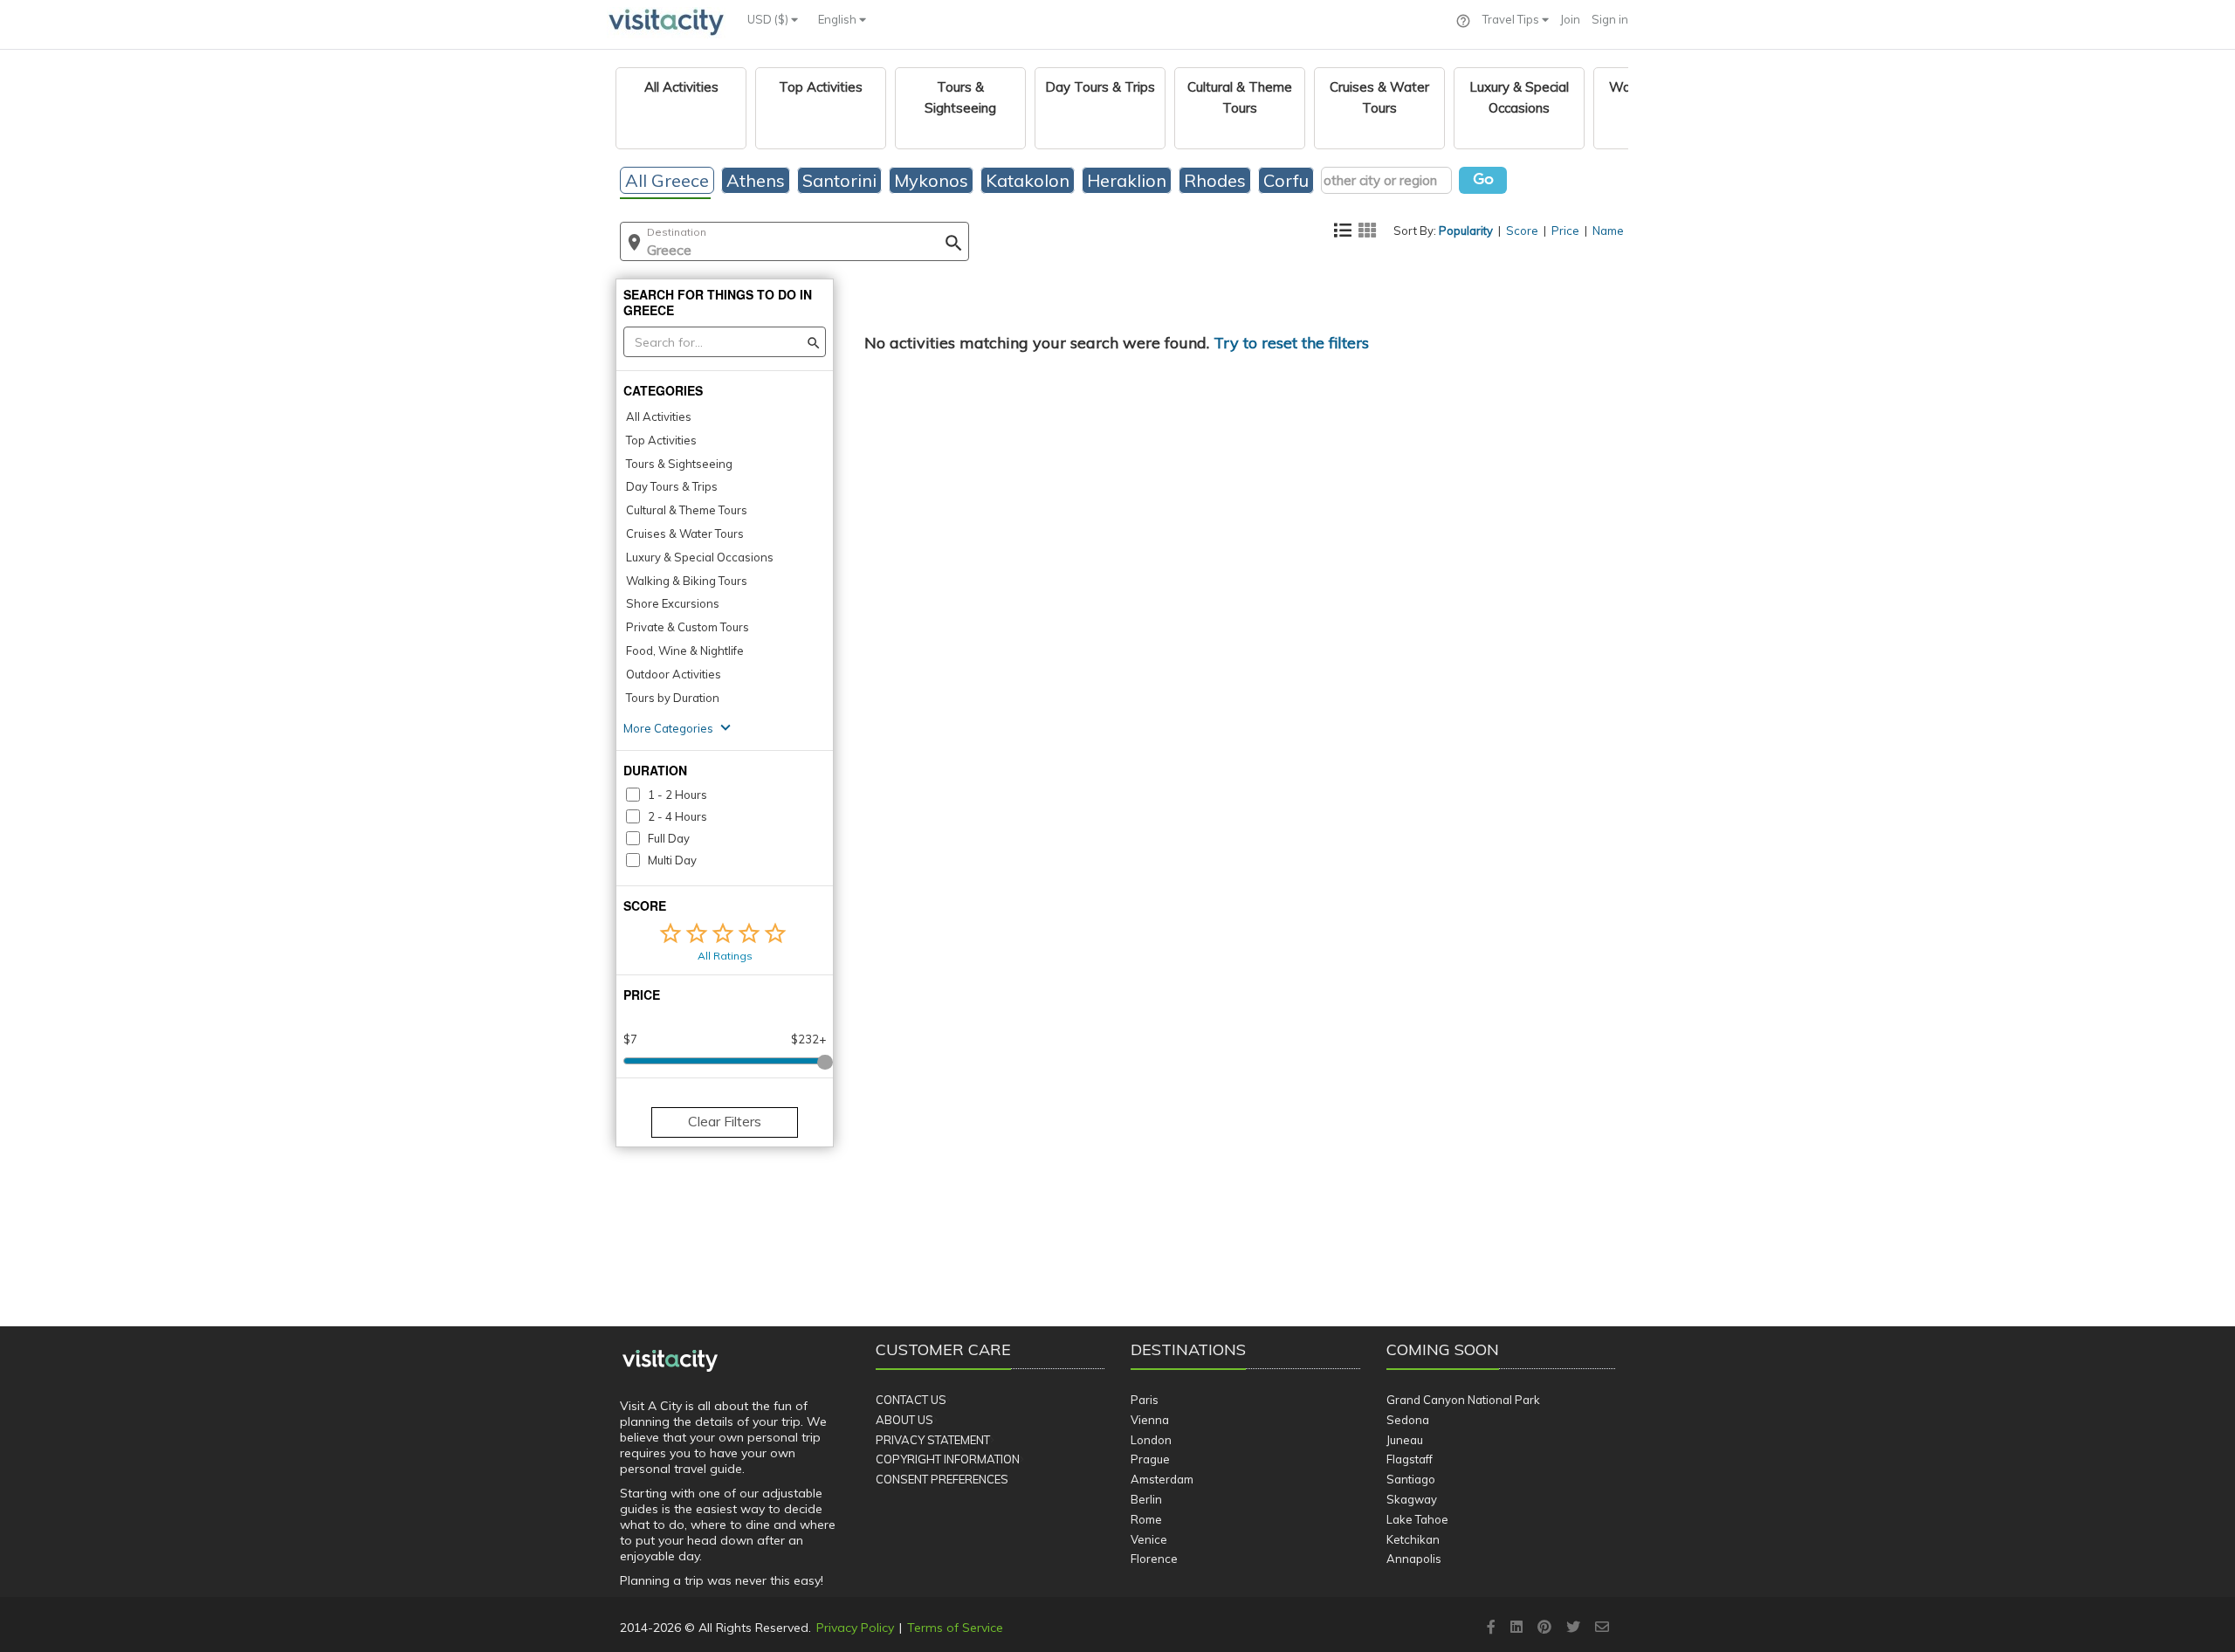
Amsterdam (1162, 1479)
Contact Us (911, 1400)
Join (1570, 19)
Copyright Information (948, 1459)
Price (1565, 231)
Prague (1150, 1459)
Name (1608, 231)
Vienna (1150, 1420)
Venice (1149, 1539)
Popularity (1466, 231)
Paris (1145, 1400)
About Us (904, 1420)
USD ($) (769, 19)
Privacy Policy (855, 1628)
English (839, 19)
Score (1522, 231)
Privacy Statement (933, 1440)
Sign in (1610, 19)
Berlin (1146, 1499)
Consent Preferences (942, 1479)
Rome (1146, 1519)
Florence (1154, 1559)
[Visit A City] (670, 1360)
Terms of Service (955, 1628)
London (1151, 1440)
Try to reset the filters (1291, 343)
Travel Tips (1512, 19)
